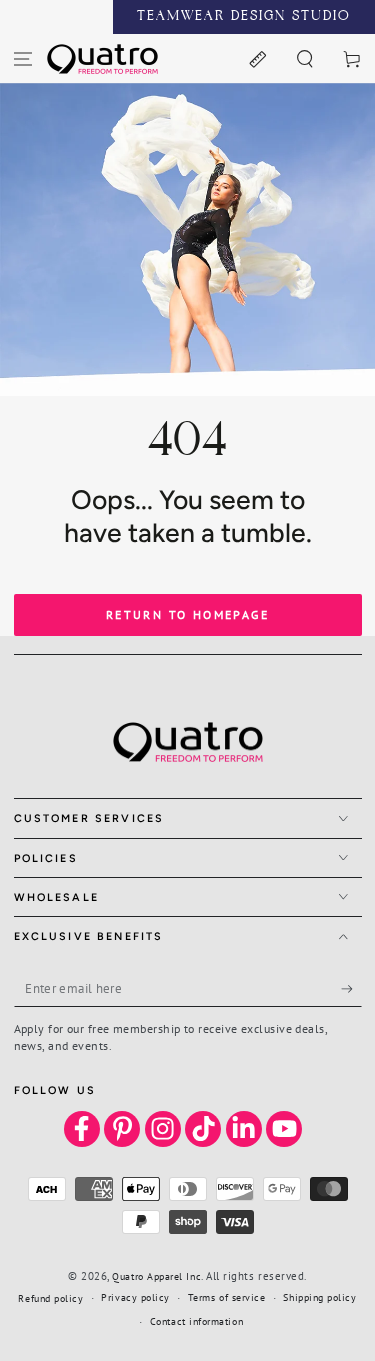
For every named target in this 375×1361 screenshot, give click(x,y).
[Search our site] (304, 58)
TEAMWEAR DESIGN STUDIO (244, 17)
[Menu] (23, 58)
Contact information (196, 1321)
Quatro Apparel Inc (156, 1276)
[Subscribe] (351, 989)
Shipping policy (319, 1297)
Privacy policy (135, 1297)
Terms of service (227, 1297)
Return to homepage (187, 614)
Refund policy (50, 1298)
